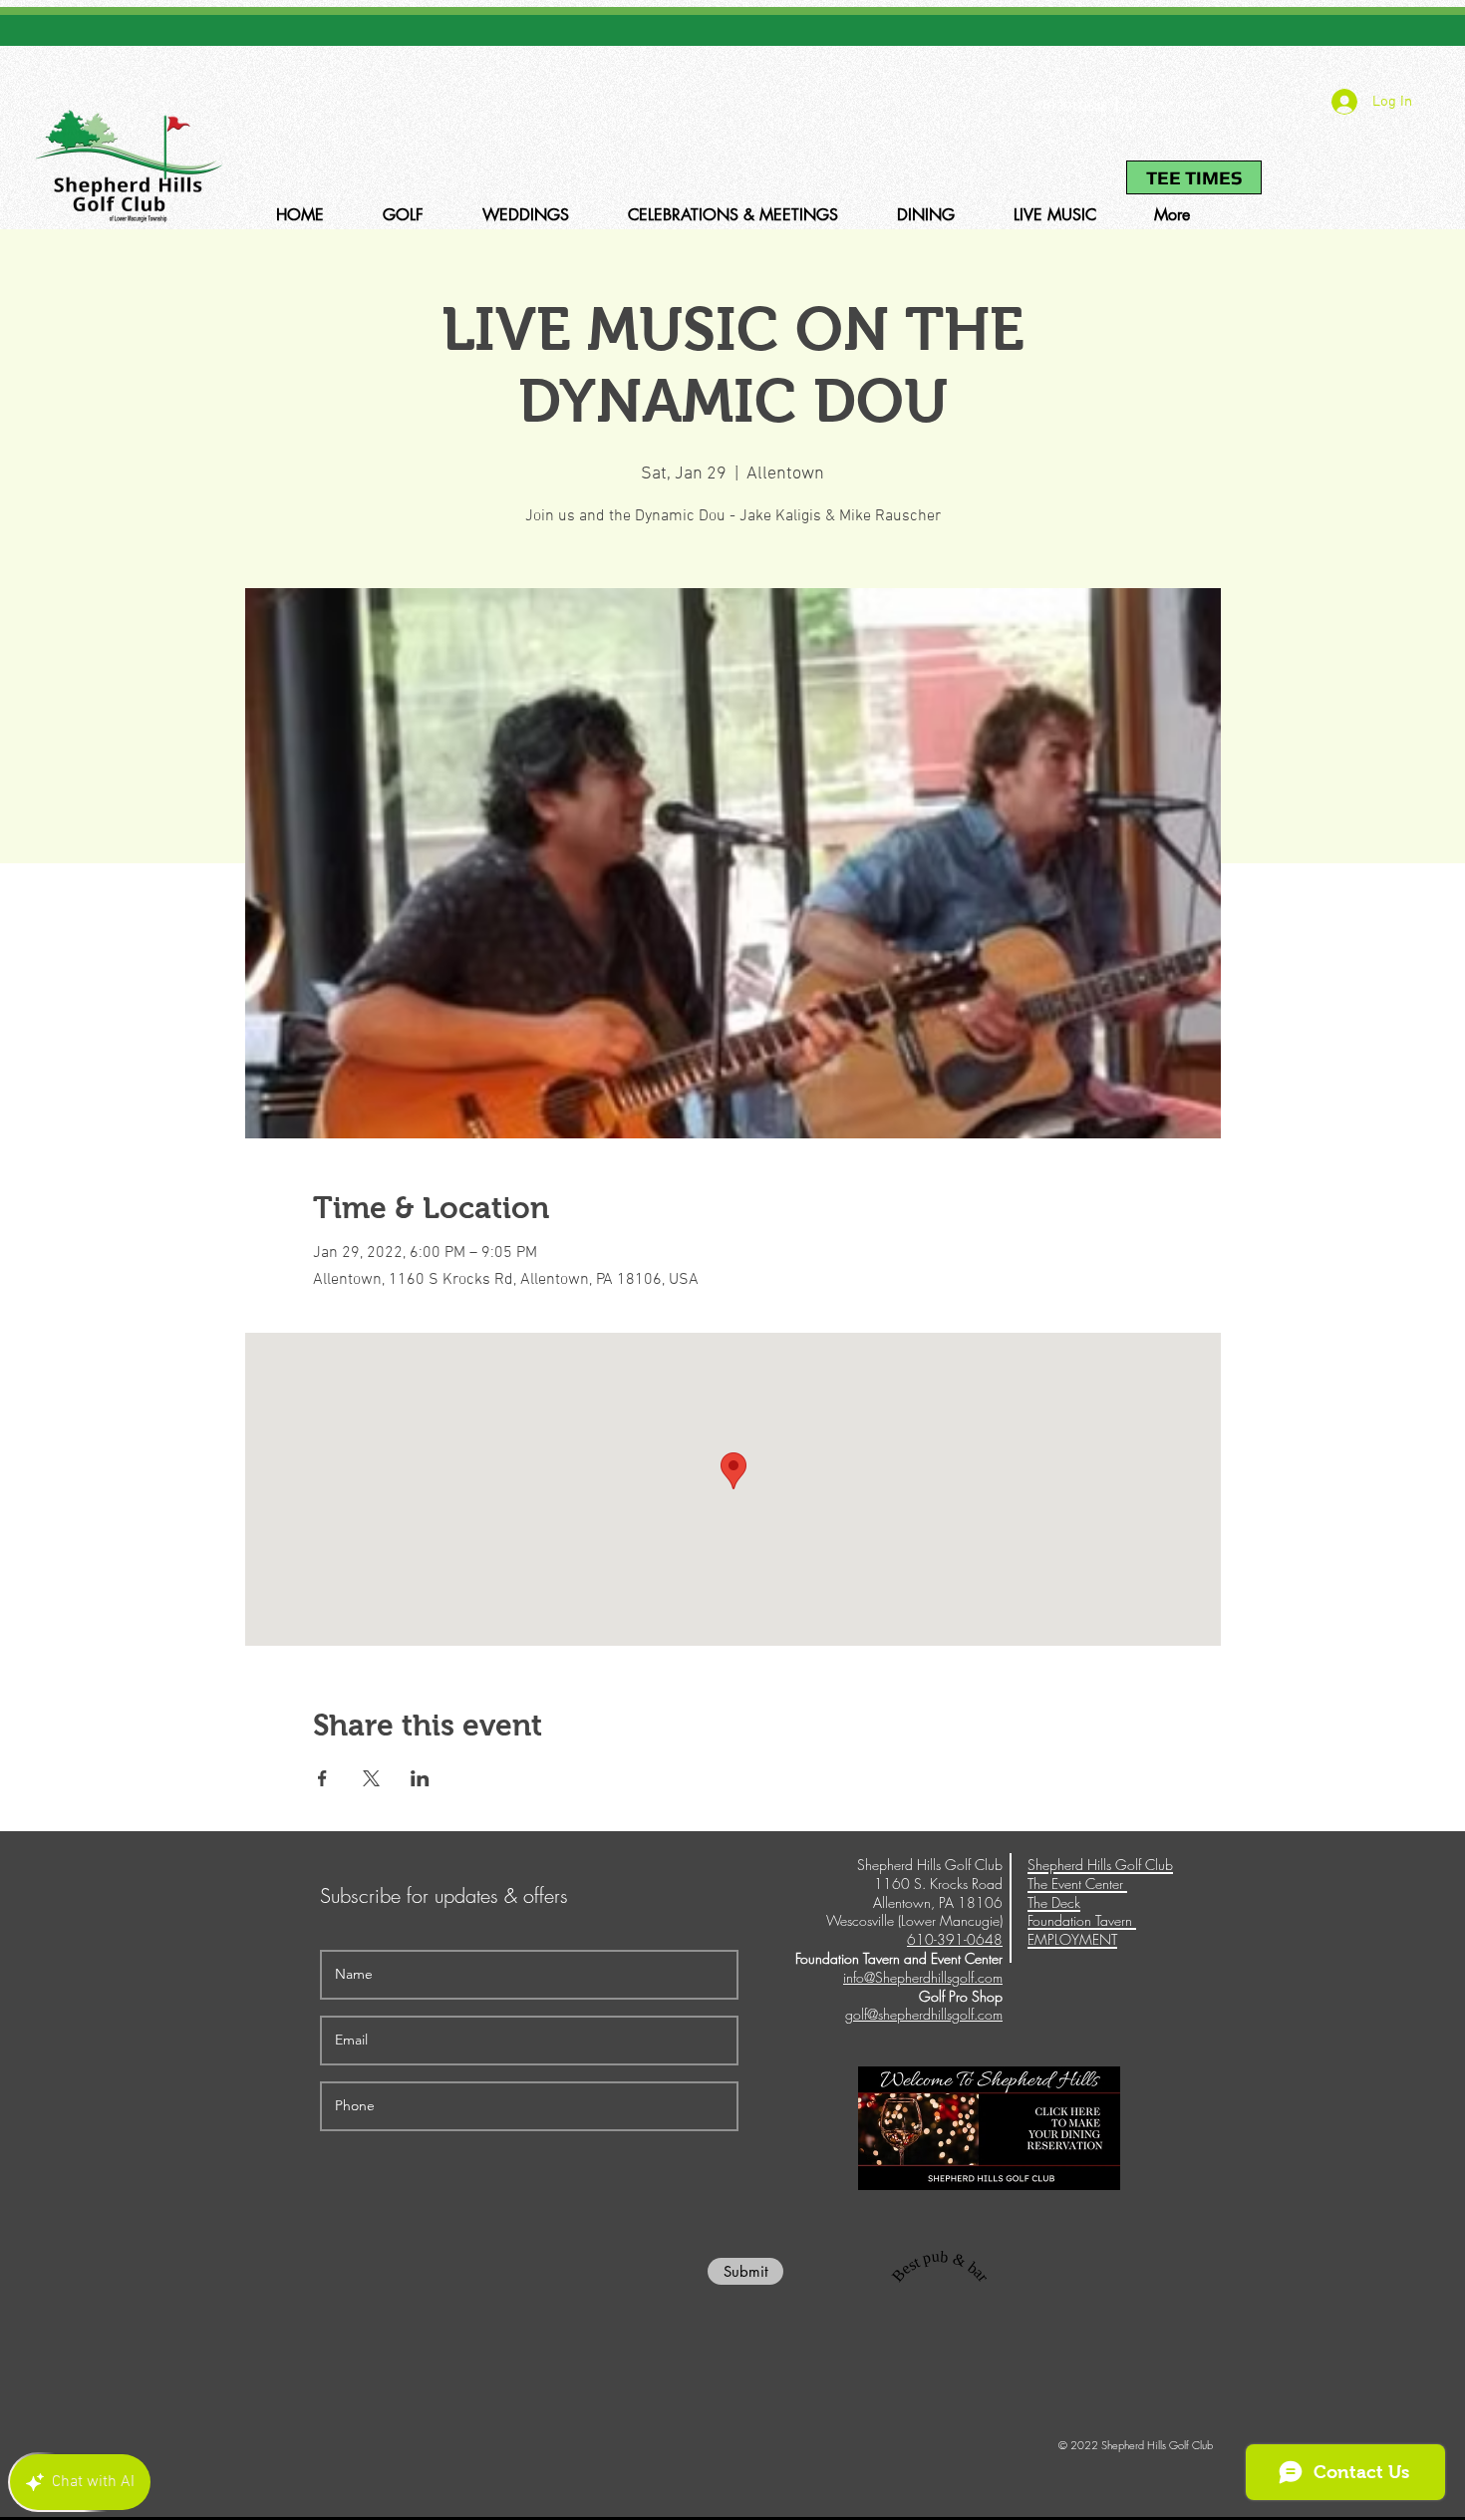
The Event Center (1077, 1884)
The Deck (1054, 1902)
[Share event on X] (371, 1778)
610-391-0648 (1070, 106)
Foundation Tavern (1082, 1920)
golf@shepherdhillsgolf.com (924, 2014)
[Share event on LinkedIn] (420, 1778)
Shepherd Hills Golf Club (1100, 1865)
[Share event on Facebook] (322, 1778)
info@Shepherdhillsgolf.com (923, 1977)
